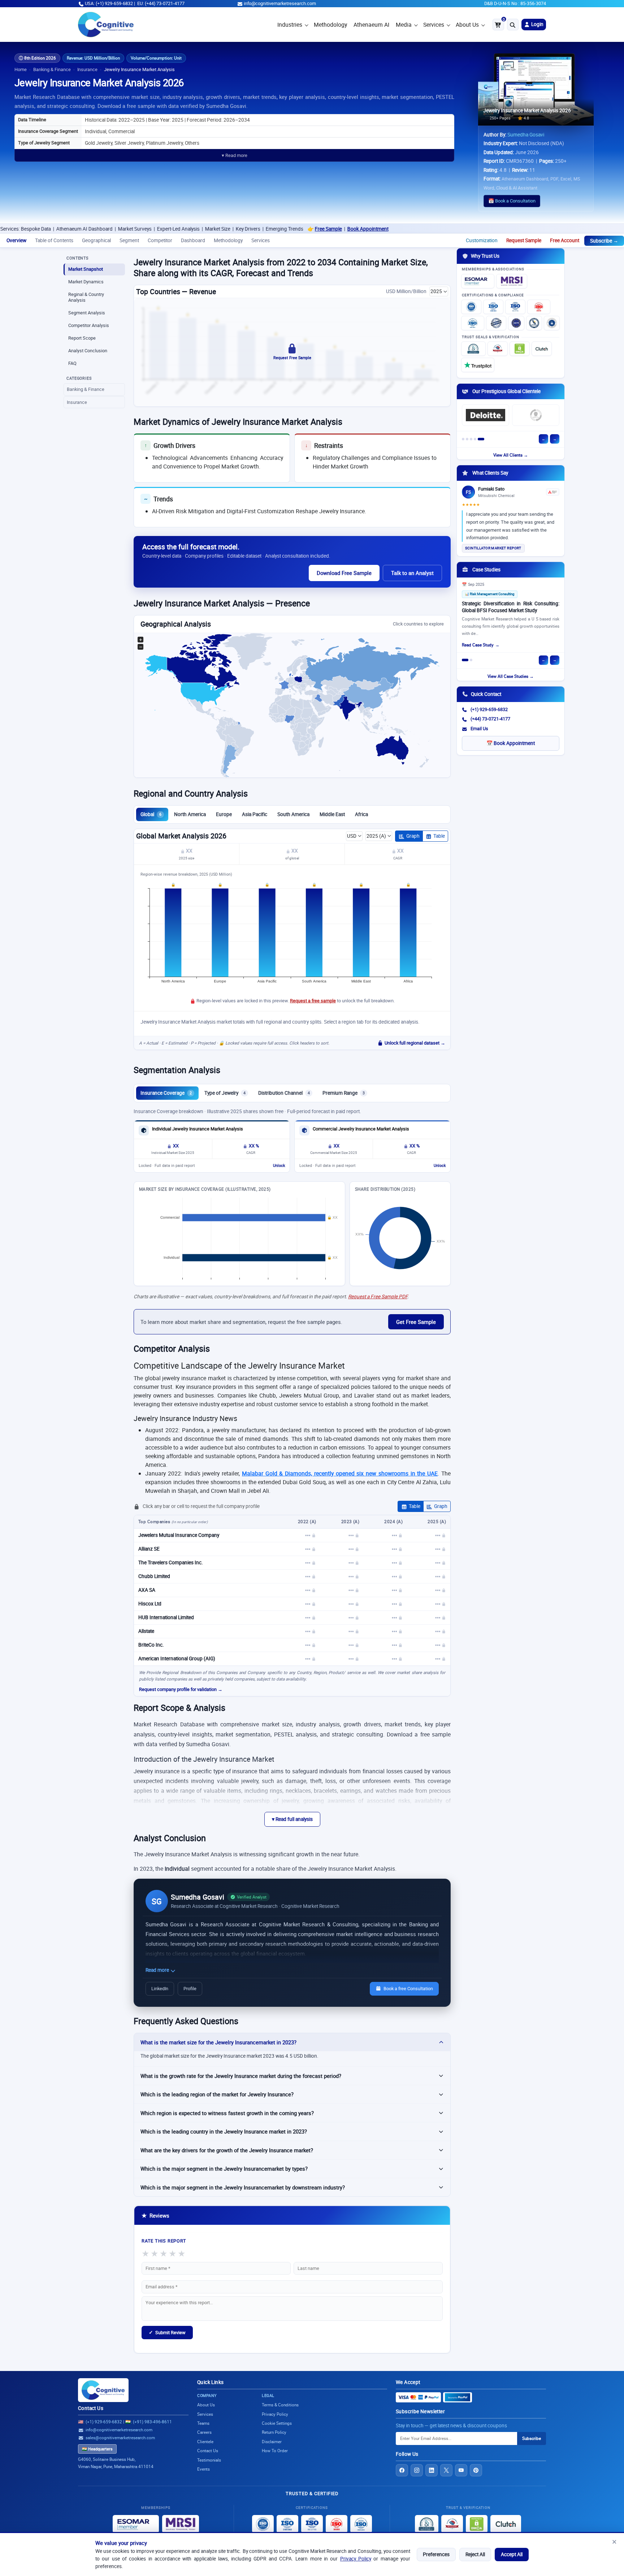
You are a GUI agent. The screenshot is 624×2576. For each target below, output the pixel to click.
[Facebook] (402, 2470)
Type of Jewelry (225, 1093)
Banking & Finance (52, 69)
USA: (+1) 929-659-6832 (109, 3)
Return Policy (274, 2432)
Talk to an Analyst (412, 573)
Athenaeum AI (371, 25)
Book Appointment (272, 229)
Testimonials (209, 2460)
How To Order (275, 2451)
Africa (361, 814)
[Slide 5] (481, 439)
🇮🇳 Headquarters (97, 2449)
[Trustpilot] (478, 365)
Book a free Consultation (408, 1989)
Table (439, 836)
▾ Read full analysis (292, 1819)
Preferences (436, 2554)
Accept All (512, 2554)
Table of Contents (54, 240)
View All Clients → (511, 455)
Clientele (205, 2442)
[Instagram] (417, 2470)
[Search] (513, 25)
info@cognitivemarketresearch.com (280, 3)
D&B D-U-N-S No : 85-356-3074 (515, 3)
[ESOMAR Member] (478, 281)
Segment (129, 240)
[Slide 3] (471, 439)
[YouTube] (461, 2470)
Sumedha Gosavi (526, 135)
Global (151, 814)
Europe (224, 814)
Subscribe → (604, 241)
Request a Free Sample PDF (378, 1296)
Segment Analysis (87, 313)
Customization (482, 240)
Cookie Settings (277, 2423)
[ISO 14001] (473, 323)
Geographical (96, 240)
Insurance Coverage (166, 1093)
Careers (204, 2432)
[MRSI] (512, 281)
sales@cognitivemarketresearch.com (120, 2438)
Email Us (479, 729)
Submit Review (167, 2332)
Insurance (87, 69)
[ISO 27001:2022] (493, 307)
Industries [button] (290, 25)
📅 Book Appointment (511, 743)
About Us (467, 25)
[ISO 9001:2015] (471, 307)
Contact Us (91, 2408)
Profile (190, 1989)
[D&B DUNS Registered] (427, 2524)
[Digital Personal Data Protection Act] (552, 323)
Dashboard (193, 240)
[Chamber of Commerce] (498, 349)
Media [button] (404, 25)
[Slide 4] (475, 439)
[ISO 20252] (539, 307)
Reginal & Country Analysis (86, 297)
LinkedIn (160, 1989)
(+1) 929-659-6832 (489, 709)
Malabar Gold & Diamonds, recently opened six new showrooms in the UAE (340, 1473)
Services (434, 25)
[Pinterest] (476, 2470)
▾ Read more (235, 155)
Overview (16, 240)
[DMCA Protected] (520, 349)
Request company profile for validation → (181, 1689)
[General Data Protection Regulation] (516, 323)
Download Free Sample (344, 573)
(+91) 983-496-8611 (152, 2422)
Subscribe (532, 2438)
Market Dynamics (86, 282)
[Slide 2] (467, 439)
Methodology (330, 25)
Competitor (160, 240)
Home (21, 69)
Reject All (475, 2554)
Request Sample (524, 240)
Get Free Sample (416, 1322)
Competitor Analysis (89, 325)
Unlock (279, 1165)
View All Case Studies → (511, 676)
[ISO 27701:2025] (515, 307)
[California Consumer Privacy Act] (534, 323)
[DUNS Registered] (473, 349)
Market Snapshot (86, 269)
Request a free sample (313, 1001)
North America (190, 814)
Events (203, 2469)
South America (293, 814)
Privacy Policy (356, 2559)
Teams (203, 2423)
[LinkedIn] (432, 2470)
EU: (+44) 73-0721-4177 (161, 3)
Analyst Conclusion (88, 351)
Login (537, 24)
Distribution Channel (284, 1093)
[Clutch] (542, 349)
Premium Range (344, 1093)
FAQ (72, 363)
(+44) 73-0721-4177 (490, 719)
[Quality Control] (496, 323)
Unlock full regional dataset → (415, 1043)
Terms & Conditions (280, 2405)
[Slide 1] (463, 439)
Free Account (565, 240)
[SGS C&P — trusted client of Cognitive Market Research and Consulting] (536, 415)
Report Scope (82, 338)
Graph (413, 836)
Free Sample (232, 229)
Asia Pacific (255, 814)
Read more (158, 1970)
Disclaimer (272, 2442)
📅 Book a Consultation (512, 201)
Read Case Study (478, 645)
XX (189, 851)
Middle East (332, 814)
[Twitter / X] (446, 2470)
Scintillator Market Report (493, 548)
